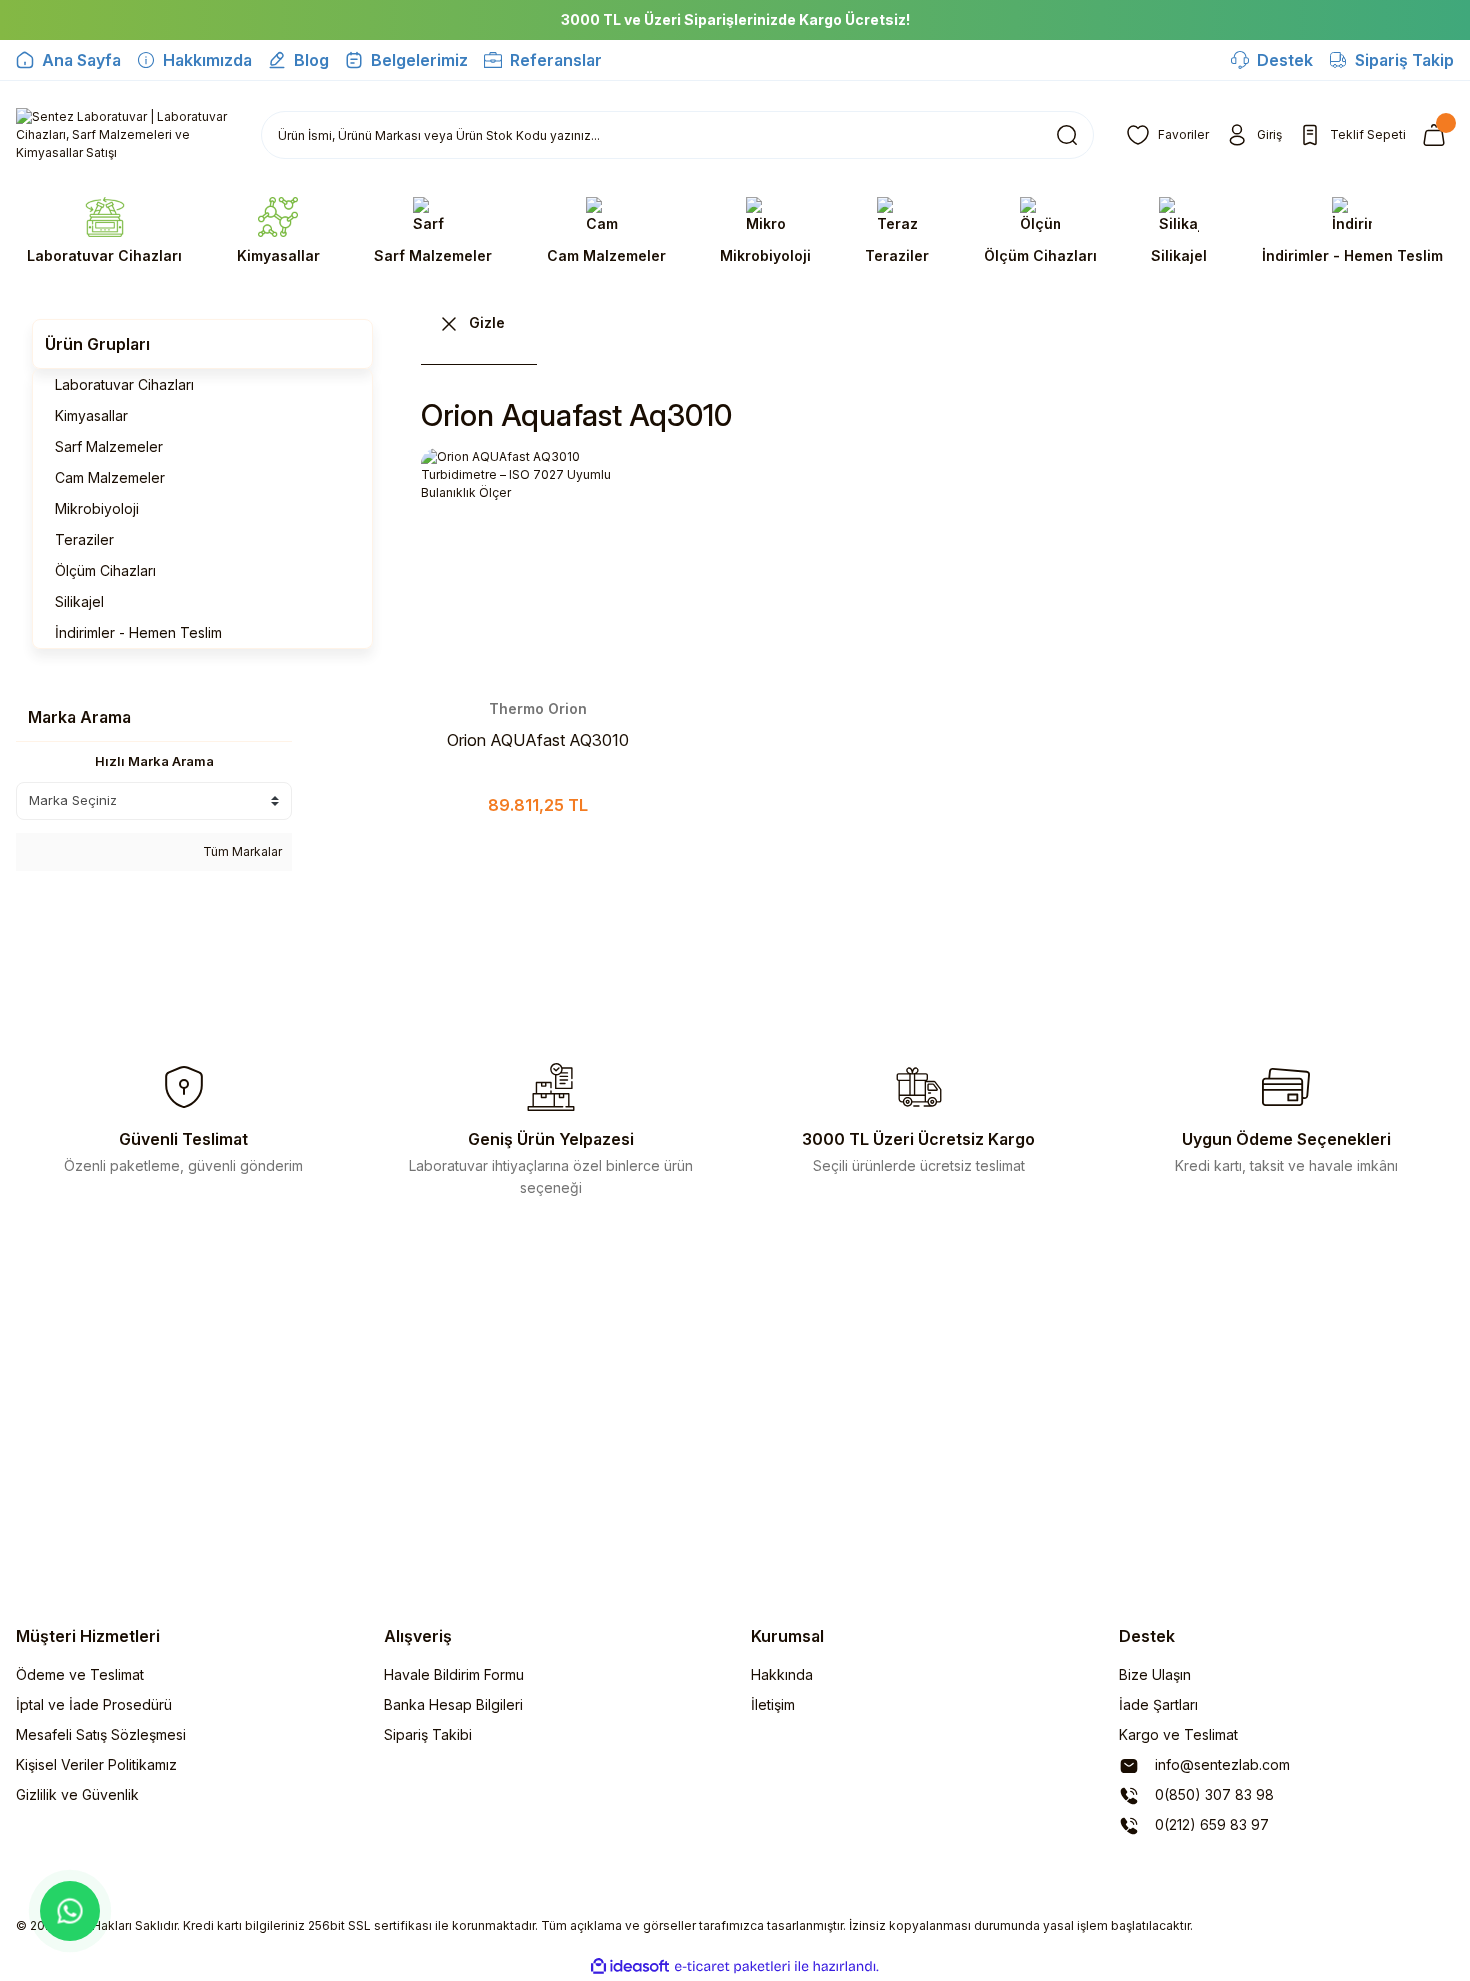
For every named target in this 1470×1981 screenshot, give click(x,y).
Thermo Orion (538, 708)
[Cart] (1438, 135)
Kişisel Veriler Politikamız (96, 1764)
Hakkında (782, 1674)
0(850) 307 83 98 (1212, 1794)
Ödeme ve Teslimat (80, 1674)
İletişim (773, 1704)
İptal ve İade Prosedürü (94, 1704)
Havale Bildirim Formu (454, 1674)
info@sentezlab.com (1220, 1764)
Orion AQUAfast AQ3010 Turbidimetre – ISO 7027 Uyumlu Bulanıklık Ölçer (538, 741)
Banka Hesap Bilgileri (453, 1704)
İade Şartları (1158, 1704)
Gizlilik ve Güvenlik (77, 1794)
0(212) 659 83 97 (1210, 1824)
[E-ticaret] (732, 1967)
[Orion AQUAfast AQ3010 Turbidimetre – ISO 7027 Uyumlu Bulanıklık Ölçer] (538, 565)
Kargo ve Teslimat (1178, 1734)
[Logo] (122, 135)
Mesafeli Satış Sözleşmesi (101, 1734)
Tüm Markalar (241, 851)
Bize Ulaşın (1155, 1674)
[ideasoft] (630, 1966)
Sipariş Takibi (428, 1734)
